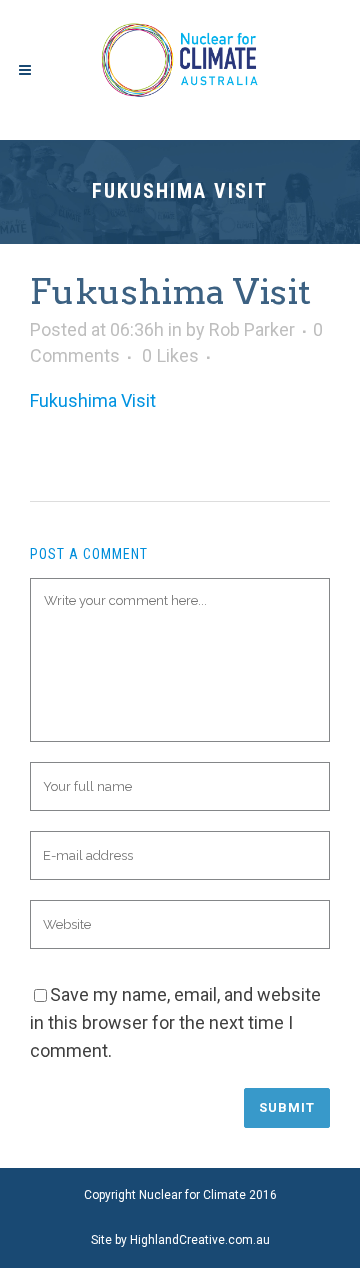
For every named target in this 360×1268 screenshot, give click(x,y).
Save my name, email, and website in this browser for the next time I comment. (175, 1022)
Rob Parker (252, 329)
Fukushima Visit (93, 400)
